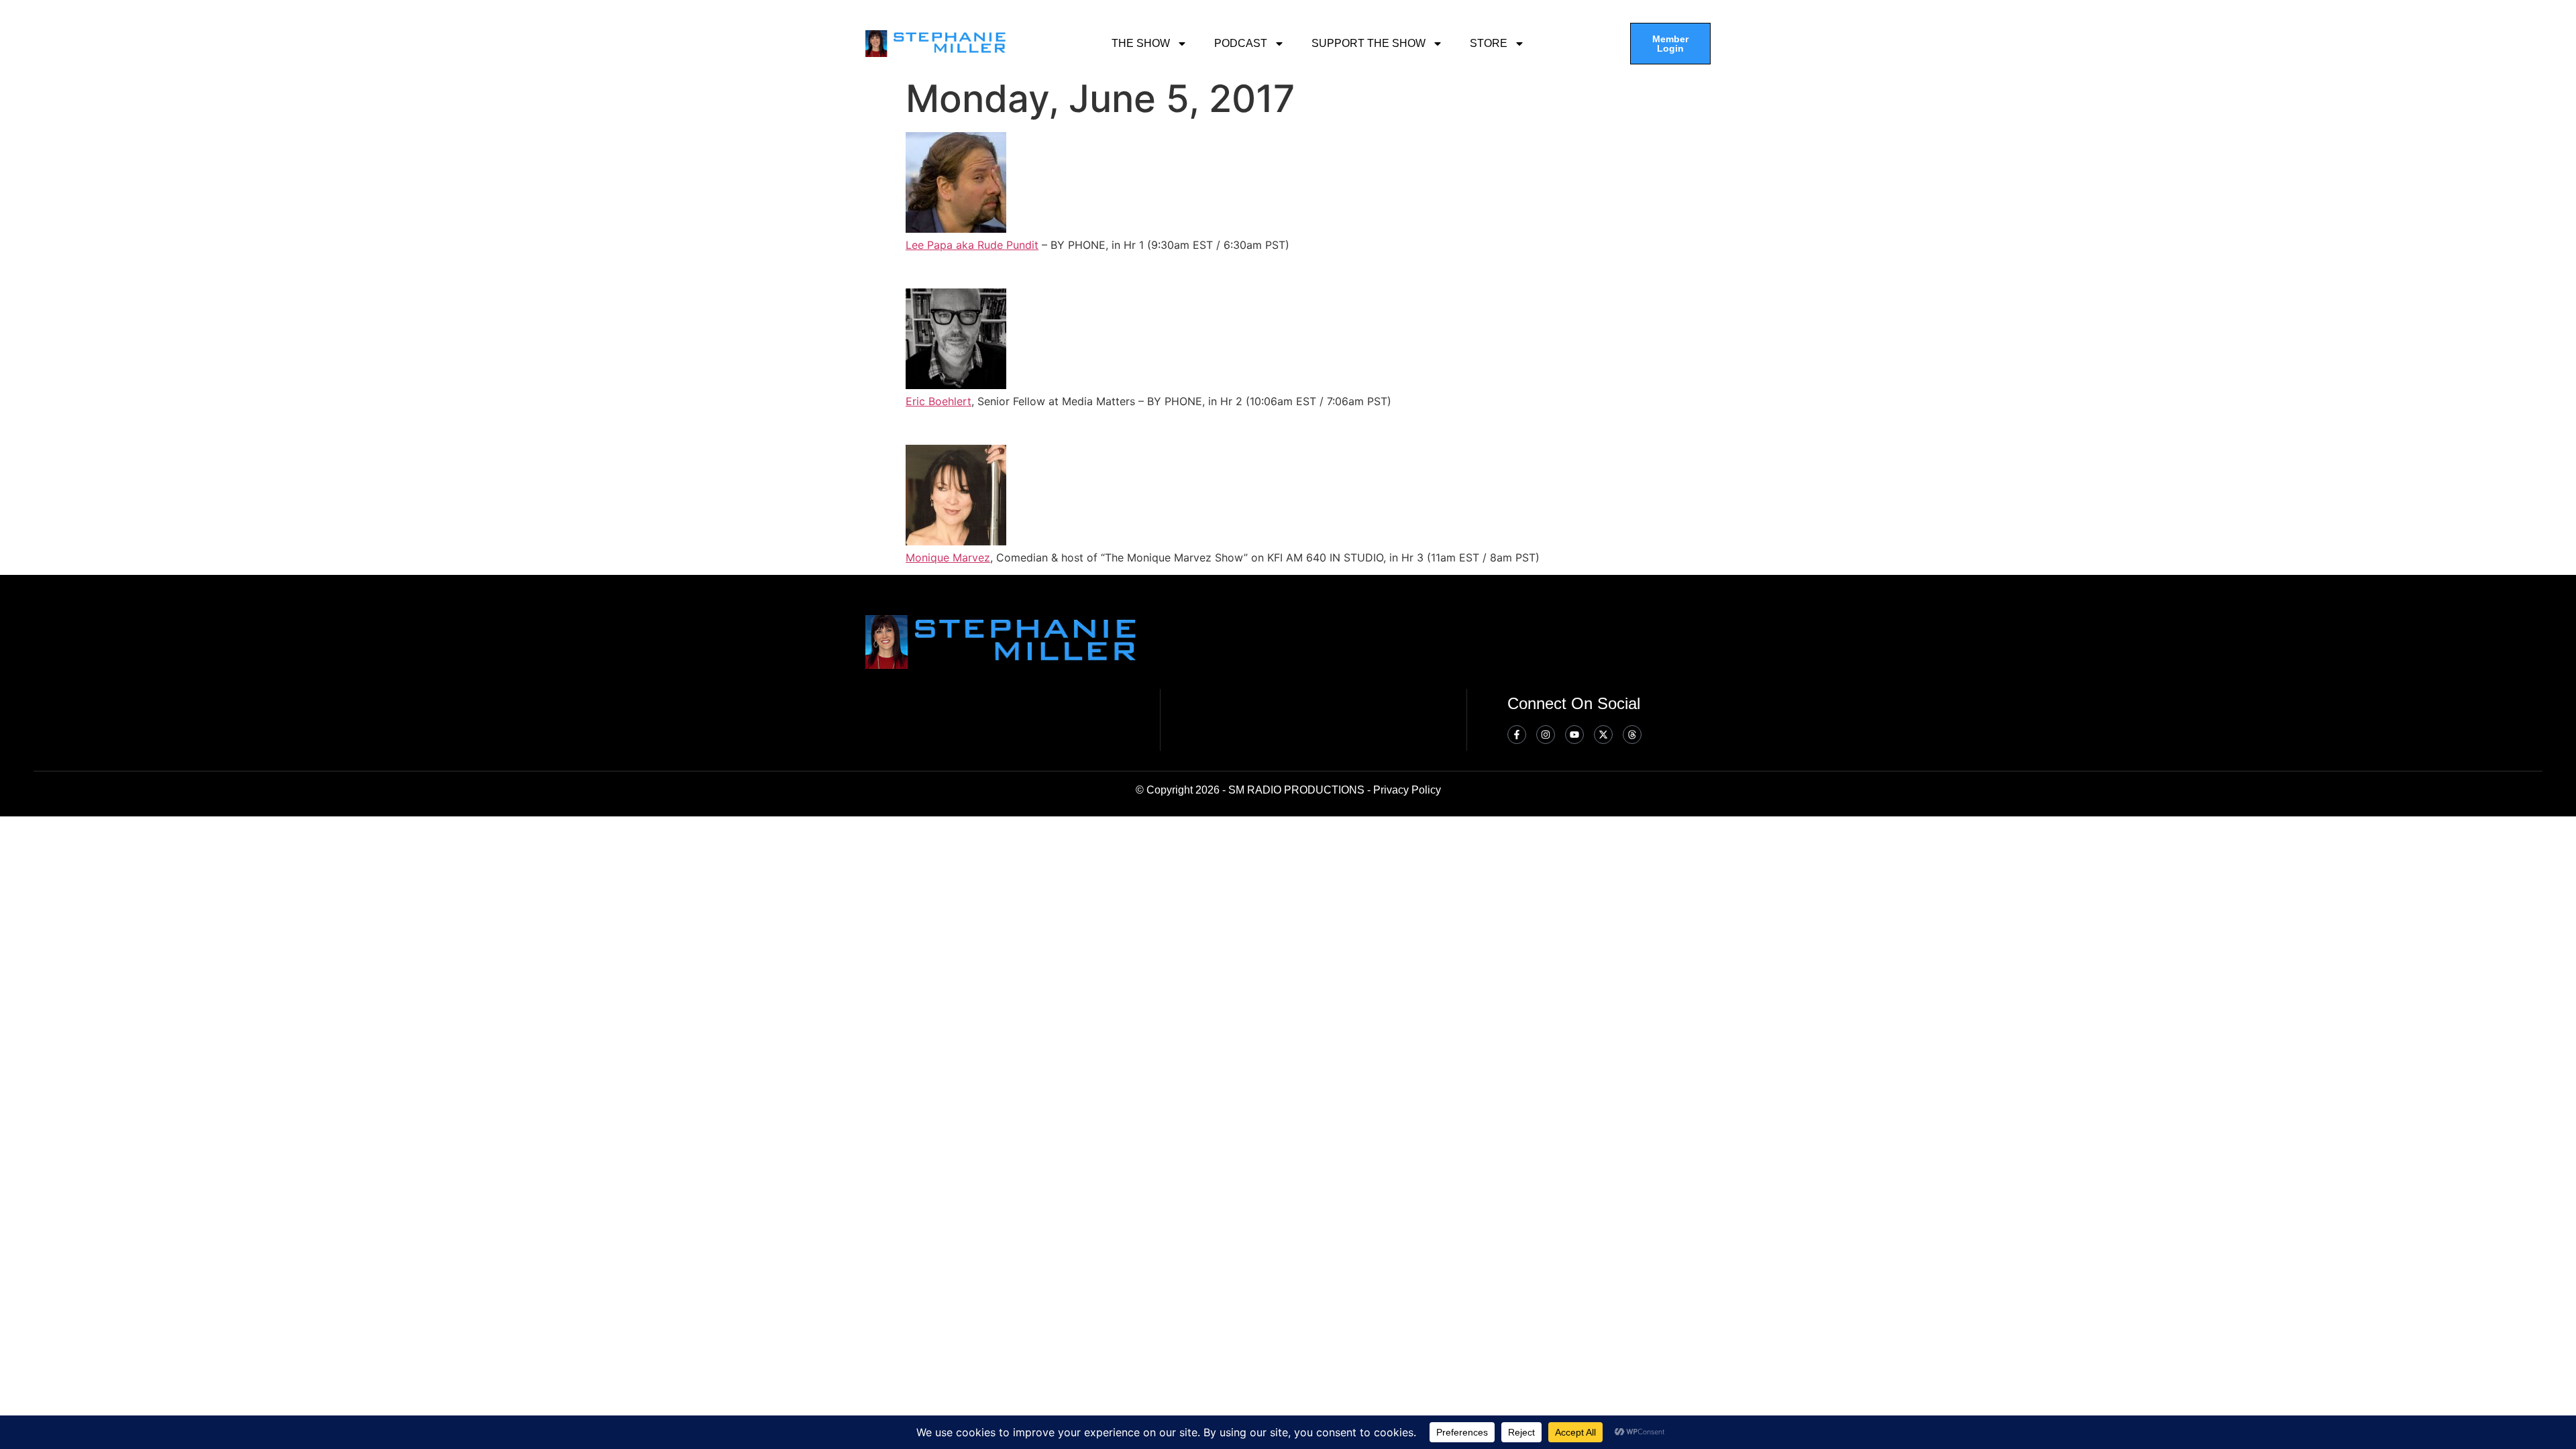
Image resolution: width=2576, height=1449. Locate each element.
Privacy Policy (1407, 790)
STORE (1489, 43)
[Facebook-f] (1517, 735)
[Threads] (1632, 735)
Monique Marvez (948, 557)
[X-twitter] (1603, 735)
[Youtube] (1574, 735)
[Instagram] (1546, 735)
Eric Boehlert (938, 401)
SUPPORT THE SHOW (1368, 43)
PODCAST (1241, 43)
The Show (1141, 43)
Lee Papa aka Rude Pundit (972, 245)
